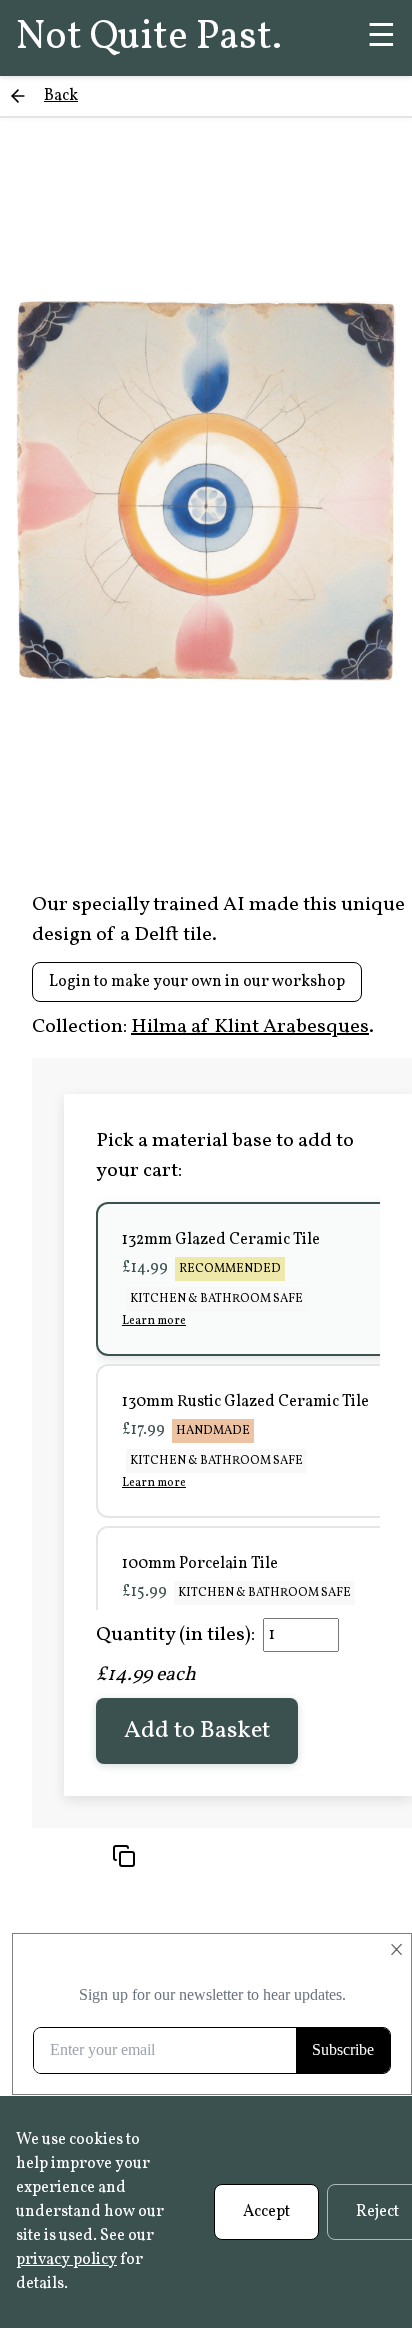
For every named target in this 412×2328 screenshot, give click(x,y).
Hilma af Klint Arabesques (250, 1027)
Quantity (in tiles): (175, 1635)
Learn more (154, 1321)
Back (61, 96)
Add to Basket (197, 1731)
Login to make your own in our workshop (197, 982)
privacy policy (66, 2260)
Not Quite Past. (149, 38)
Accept (266, 2212)
